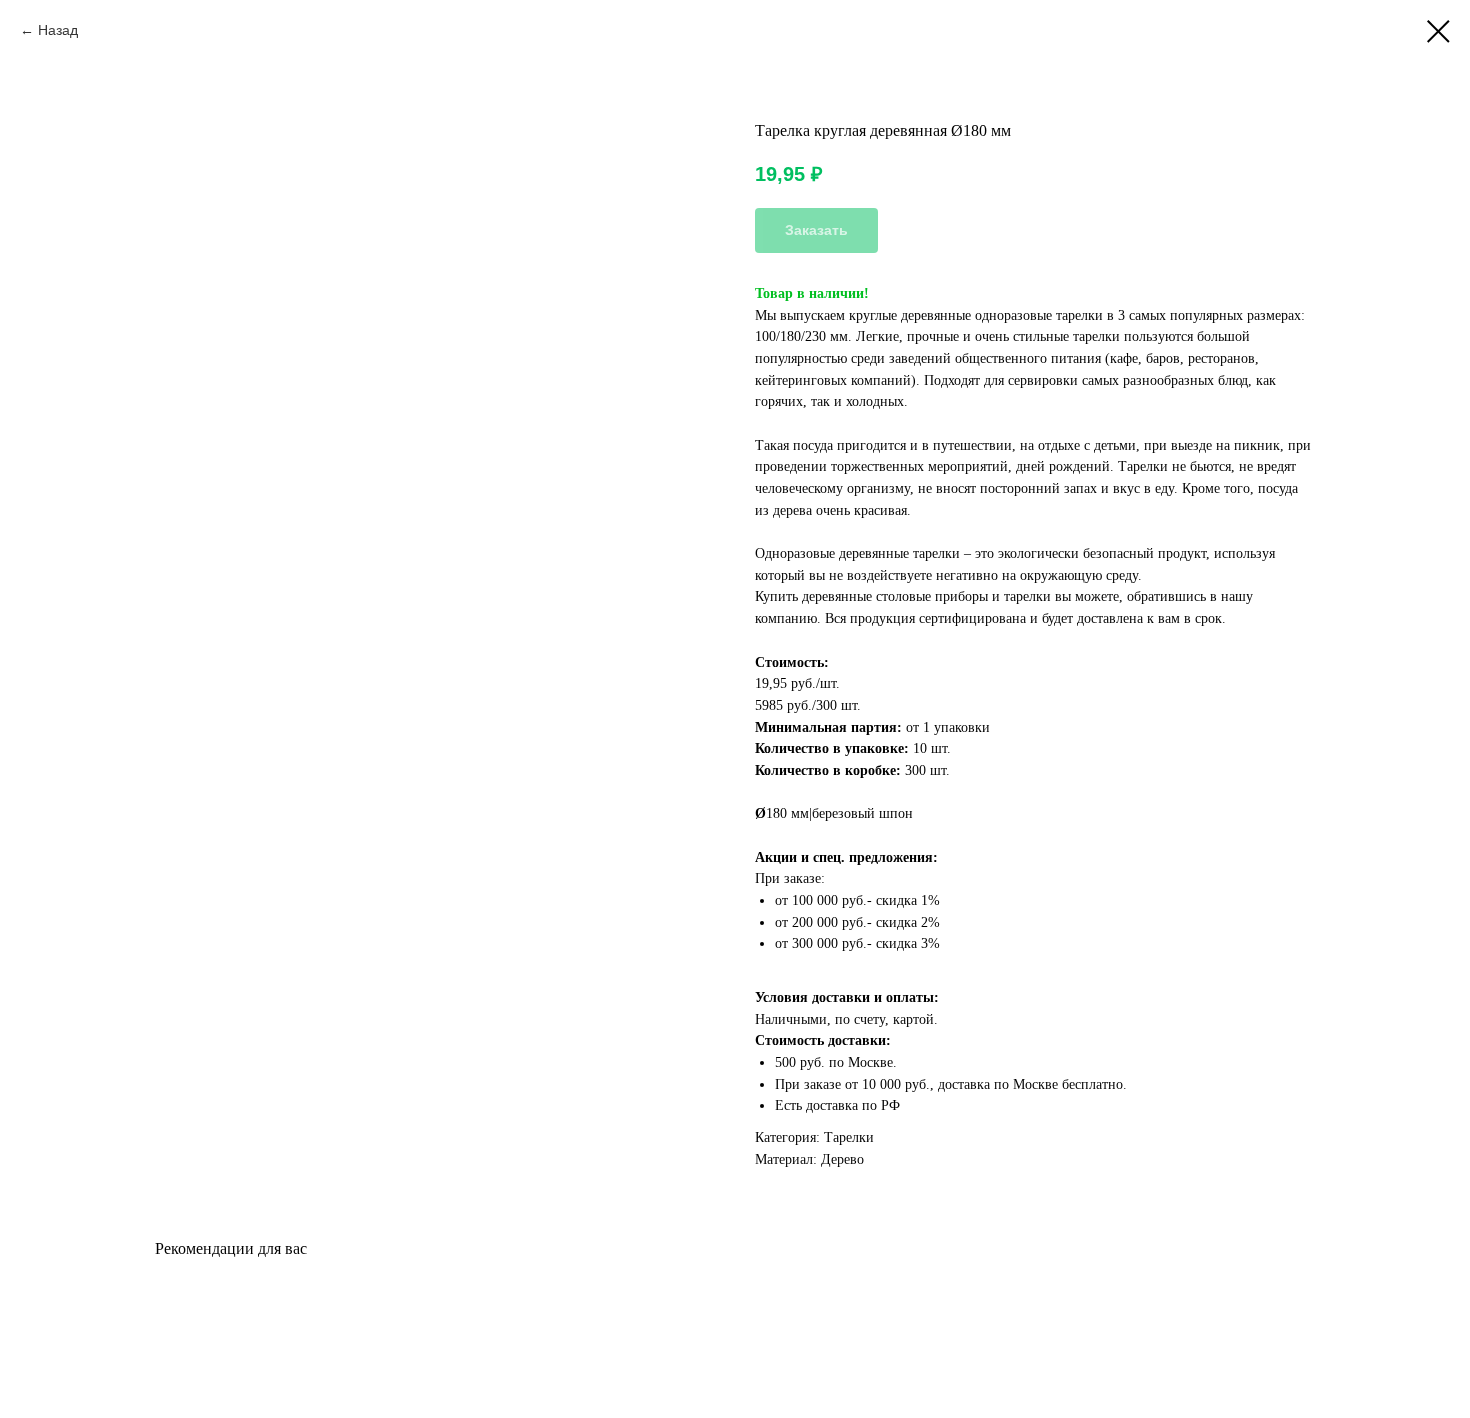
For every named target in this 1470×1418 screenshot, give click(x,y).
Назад (58, 30)
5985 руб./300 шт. (808, 705)
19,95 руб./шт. (797, 683)
